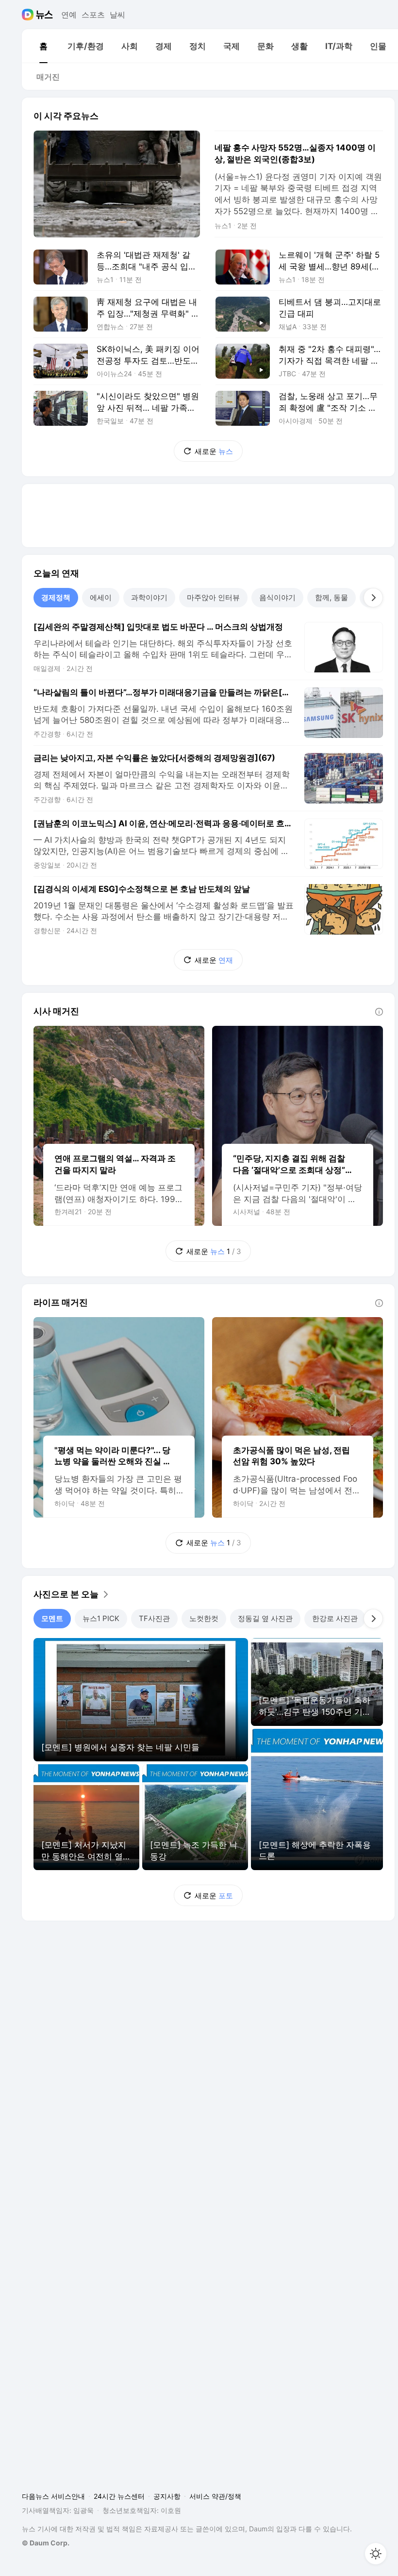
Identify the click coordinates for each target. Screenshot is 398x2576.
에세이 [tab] (101, 597)
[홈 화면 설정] (376, 2554)
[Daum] (29, 15)
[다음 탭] (373, 598)
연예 (69, 15)
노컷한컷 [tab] (204, 1618)
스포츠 (93, 15)
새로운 (214, 451)
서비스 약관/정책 (215, 2496)
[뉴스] (44, 15)
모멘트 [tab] (52, 1618)
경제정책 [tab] (56, 597)
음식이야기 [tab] (277, 597)
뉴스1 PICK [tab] (101, 1618)
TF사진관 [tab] (154, 1618)
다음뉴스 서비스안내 (53, 2496)
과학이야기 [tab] (149, 597)
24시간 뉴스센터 (119, 2496)
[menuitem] (43, 46)
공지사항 (167, 2496)
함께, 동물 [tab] (332, 597)
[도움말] (379, 1012)
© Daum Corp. (46, 2543)
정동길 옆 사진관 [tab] (265, 1618)
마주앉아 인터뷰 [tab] (213, 597)
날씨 (117, 15)
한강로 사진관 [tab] (335, 1618)
